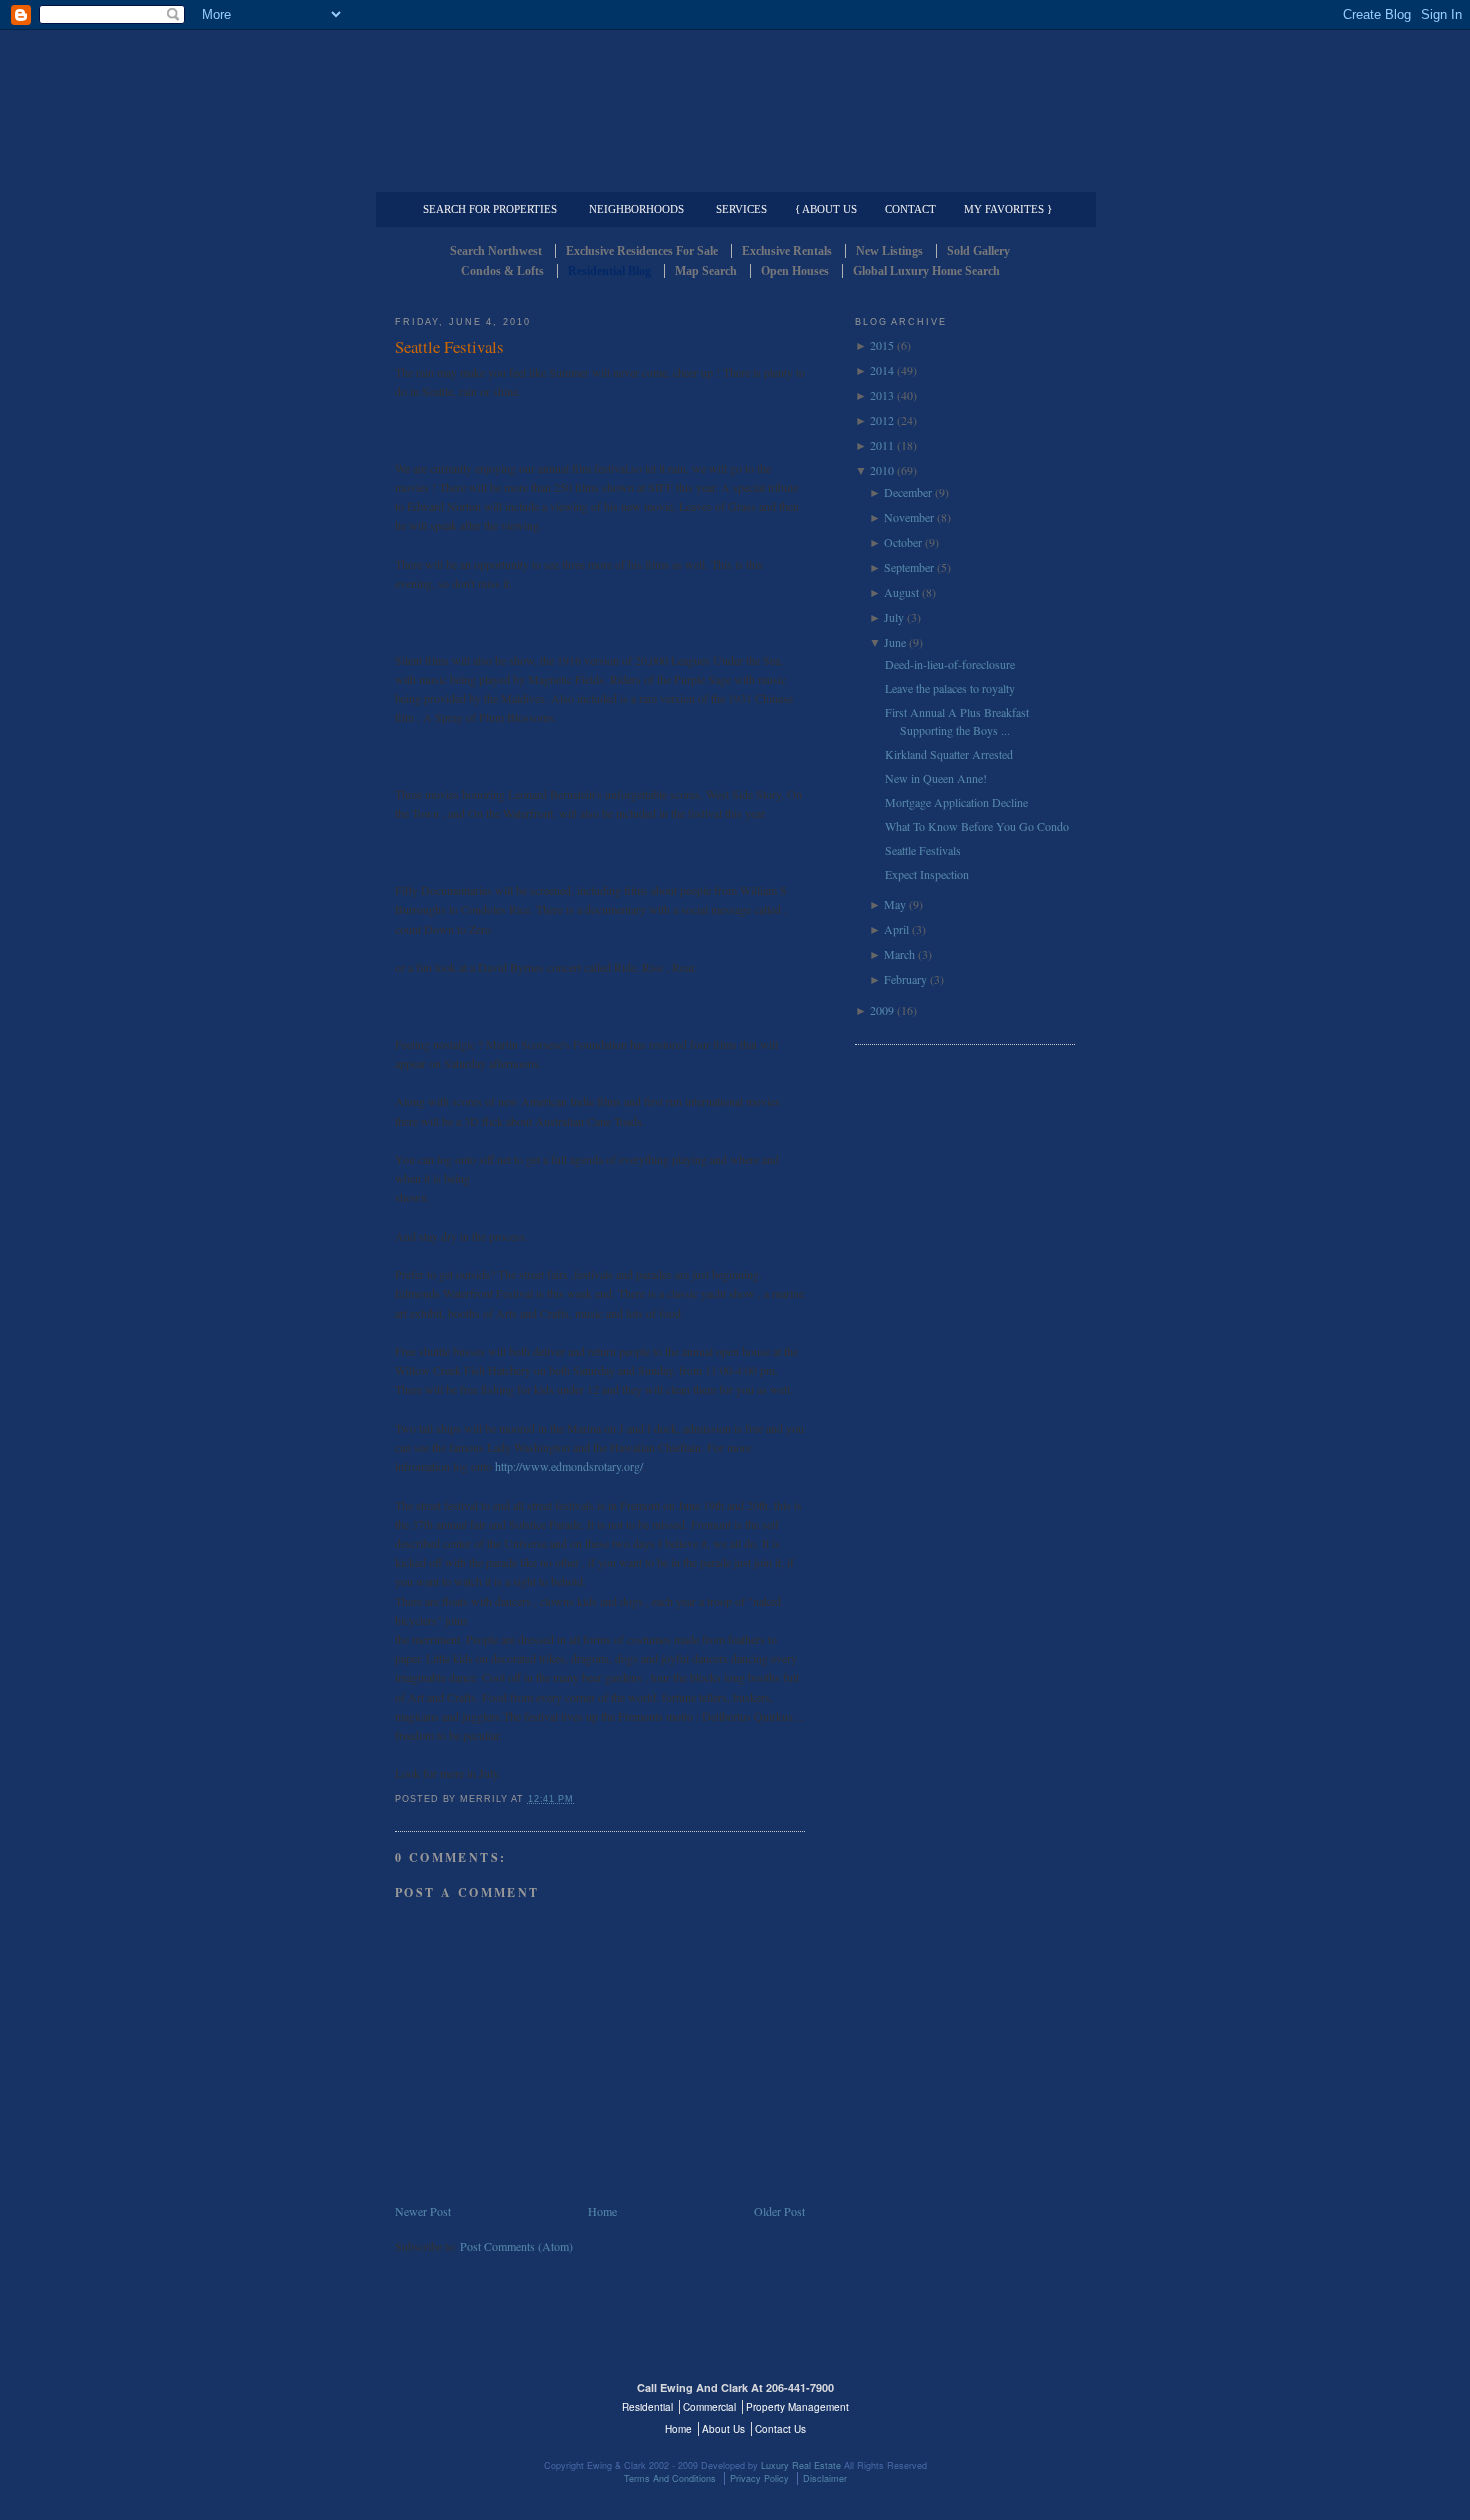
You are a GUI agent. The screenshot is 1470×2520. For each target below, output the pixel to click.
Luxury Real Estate (988, 2400)
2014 (882, 370)
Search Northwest (496, 251)
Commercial (731, 176)
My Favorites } (1008, 209)
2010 (882, 470)
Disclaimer (825, 2478)
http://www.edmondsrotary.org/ (569, 1466)
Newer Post (423, 2211)
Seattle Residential (735, 95)
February (905, 979)
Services (741, 209)
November (909, 517)
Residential (647, 2407)
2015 (882, 345)
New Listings (889, 251)
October (903, 542)
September (909, 567)
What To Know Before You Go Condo (977, 826)
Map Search (706, 271)
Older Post (779, 2211)
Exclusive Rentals (787, 251)
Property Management (970, 176)
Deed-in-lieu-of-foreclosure (950, 664)
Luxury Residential (497, 176)
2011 (882, 445)
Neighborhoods (636, 209)
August (901, 592)
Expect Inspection (927, 874)
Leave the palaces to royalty (950, 688)
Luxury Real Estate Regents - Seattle (482, 2400)
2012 (882, 420)
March (899, 954)
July (894, 617)
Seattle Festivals (449, 346)
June (895, 642)
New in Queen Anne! (936, 778)
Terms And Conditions (670, 2478)
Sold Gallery (978, 251)
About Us (723, 2429)
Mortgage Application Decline (956, 802)
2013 (882, 395)
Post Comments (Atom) (516, 2246)
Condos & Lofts (502, 271)
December (908, 492)
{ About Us (826, 209)
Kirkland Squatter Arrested (949, 754)
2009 (882, 1010)
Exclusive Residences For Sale (642, 251)
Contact (910, 209)
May (895, 904)
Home (602, 2211)
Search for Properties (490, 209)
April (896, 929)
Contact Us (780, 2429)
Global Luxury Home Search (926, 271)
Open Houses (795, 271)
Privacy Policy (759, 2478)
